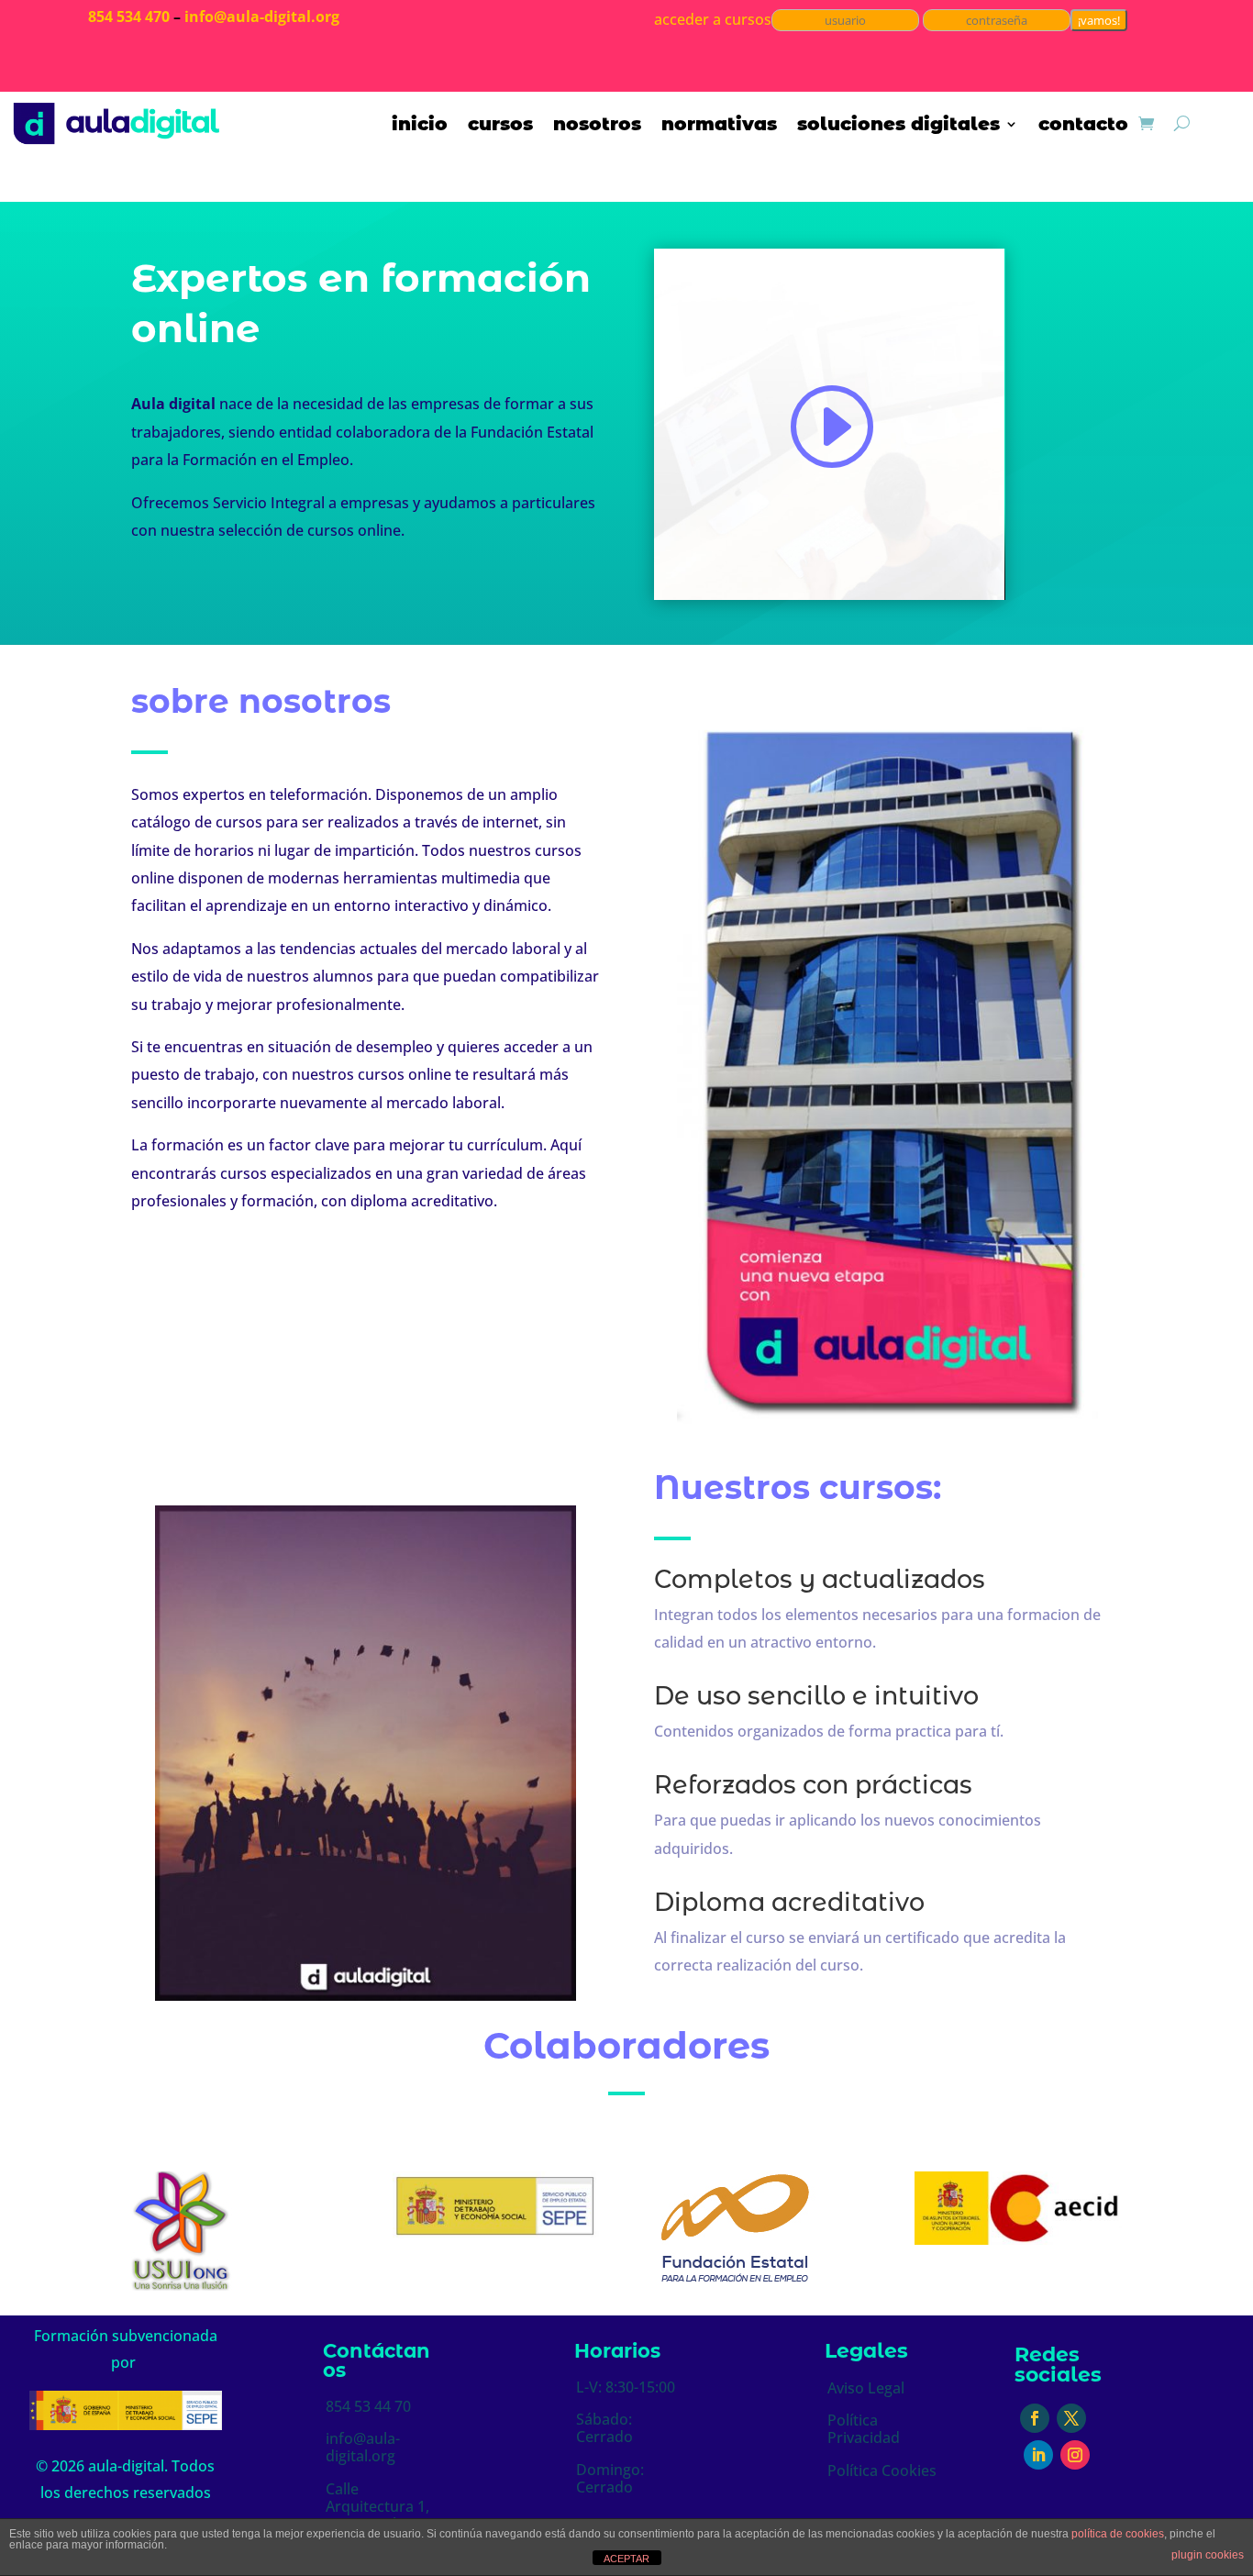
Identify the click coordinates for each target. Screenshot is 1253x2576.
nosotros (597, 126)
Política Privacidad (864, 2429)
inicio (420, 126)
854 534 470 (129, 17)
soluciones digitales (898, 126)
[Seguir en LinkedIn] (1038, 2455)
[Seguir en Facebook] (1035, 2418)
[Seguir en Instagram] (1075, 2455)
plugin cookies (1208, 2555)
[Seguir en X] (1071, 2418)
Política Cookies (882, 2471)
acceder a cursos (713, 19)
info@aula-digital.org (262, 17)
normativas (719, 126)
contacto (1083, 126)
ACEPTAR (626, 2559)
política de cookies (1118, 2534)
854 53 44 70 (368, 2406)
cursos (500, 126)
